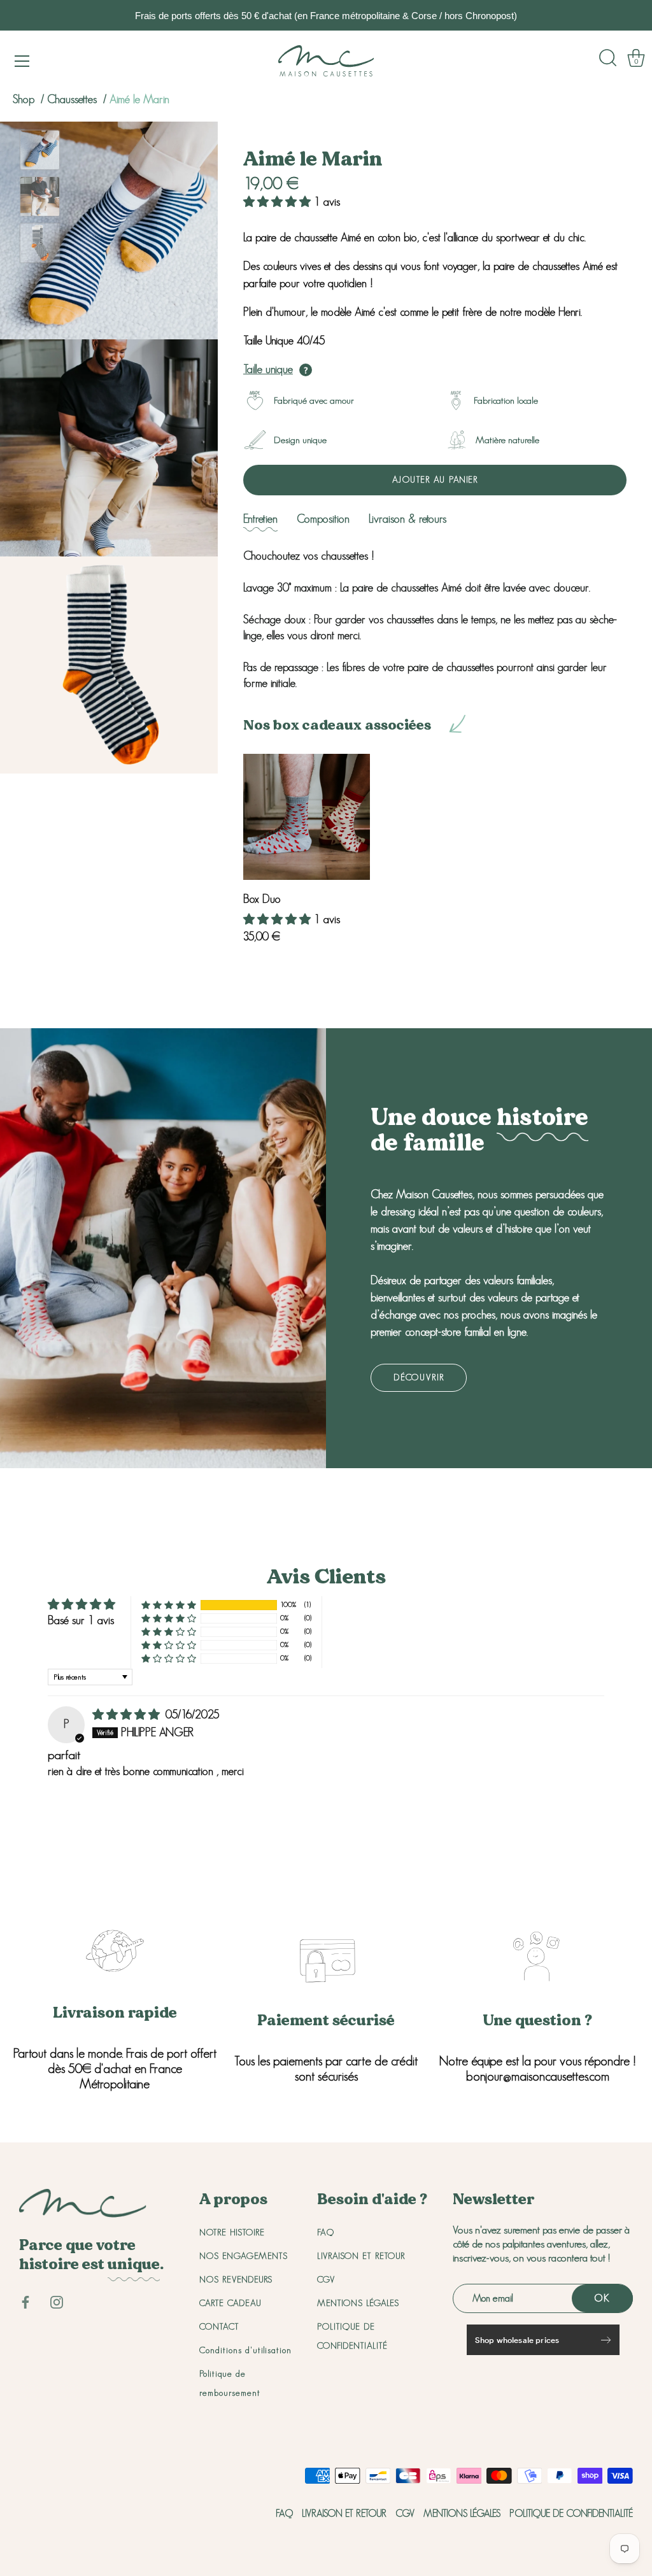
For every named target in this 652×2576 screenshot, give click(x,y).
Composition (323, 519)
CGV (326, 2279)
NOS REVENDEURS (236, 2279)
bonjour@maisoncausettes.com (538, 2076)
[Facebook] (25, 2301)
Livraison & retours (407, 519)
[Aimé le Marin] (40, 150)
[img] (128, 1715)
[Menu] (22, 61)
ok (602, 2298)
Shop (24, 99)
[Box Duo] (307, 817)
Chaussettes (74, 99)
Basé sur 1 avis (81, 1620)
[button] (279, 202)
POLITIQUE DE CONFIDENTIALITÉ (571, 2513)
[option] (40, 152)
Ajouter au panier (435, 479)
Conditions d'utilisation (245, 2350)
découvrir (419, 1377)
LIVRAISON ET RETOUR (361, 2256)
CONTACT (219, 2326)
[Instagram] (57, 2301)
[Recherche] (608, 58)
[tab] (260, 519)
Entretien (260, 519)
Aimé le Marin (139, 99)
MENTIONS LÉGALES (358, 2303)
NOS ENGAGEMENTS (244, 2256)
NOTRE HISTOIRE (232, 2232)
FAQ (326, 2232)
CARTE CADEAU (230, 2303)
